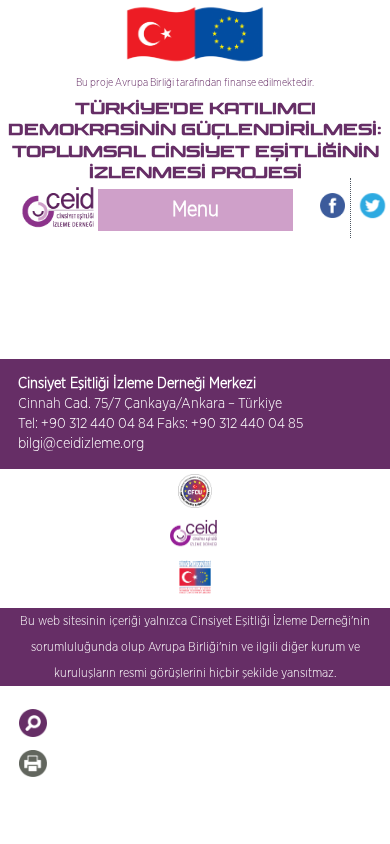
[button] (33, 723)
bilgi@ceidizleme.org (81, 443)
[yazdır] (33, 763)
